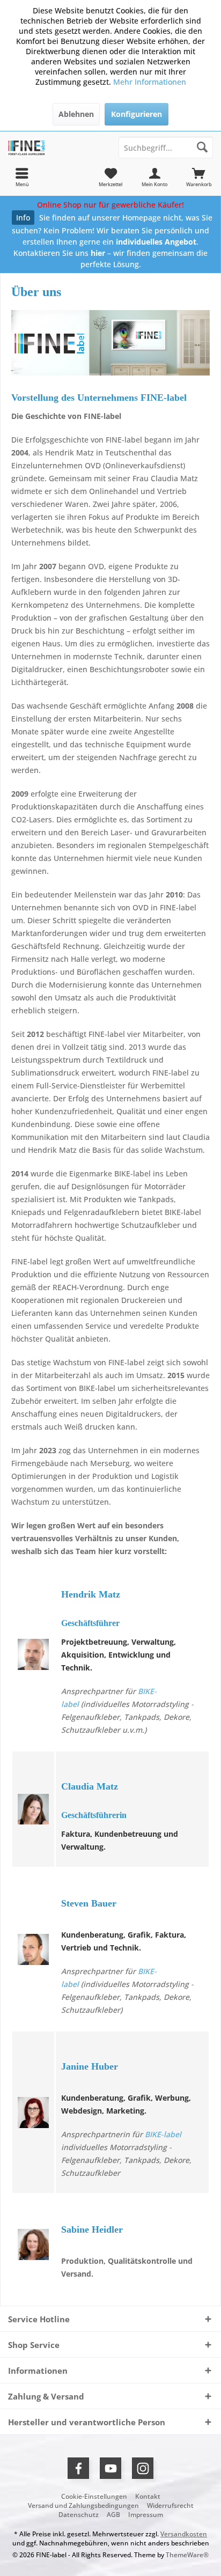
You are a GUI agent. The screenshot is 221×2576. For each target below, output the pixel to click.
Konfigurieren (137, 114)
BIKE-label (163, 2134)
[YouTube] (110, 2468)
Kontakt (148, 2497)
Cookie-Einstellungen (94, 2497)
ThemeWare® (187, 2555)
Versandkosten (184, 2534)
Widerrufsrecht (170, 2506)
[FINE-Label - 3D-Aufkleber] (55, 148)
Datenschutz (79, 2515)
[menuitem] (199, 177)
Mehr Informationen (150, 82)
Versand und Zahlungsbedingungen (83, 2506)
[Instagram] (143, 2468)
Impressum (146, 2515)
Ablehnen (76, 114)
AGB (113, 2515)
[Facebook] (78, 2468)
